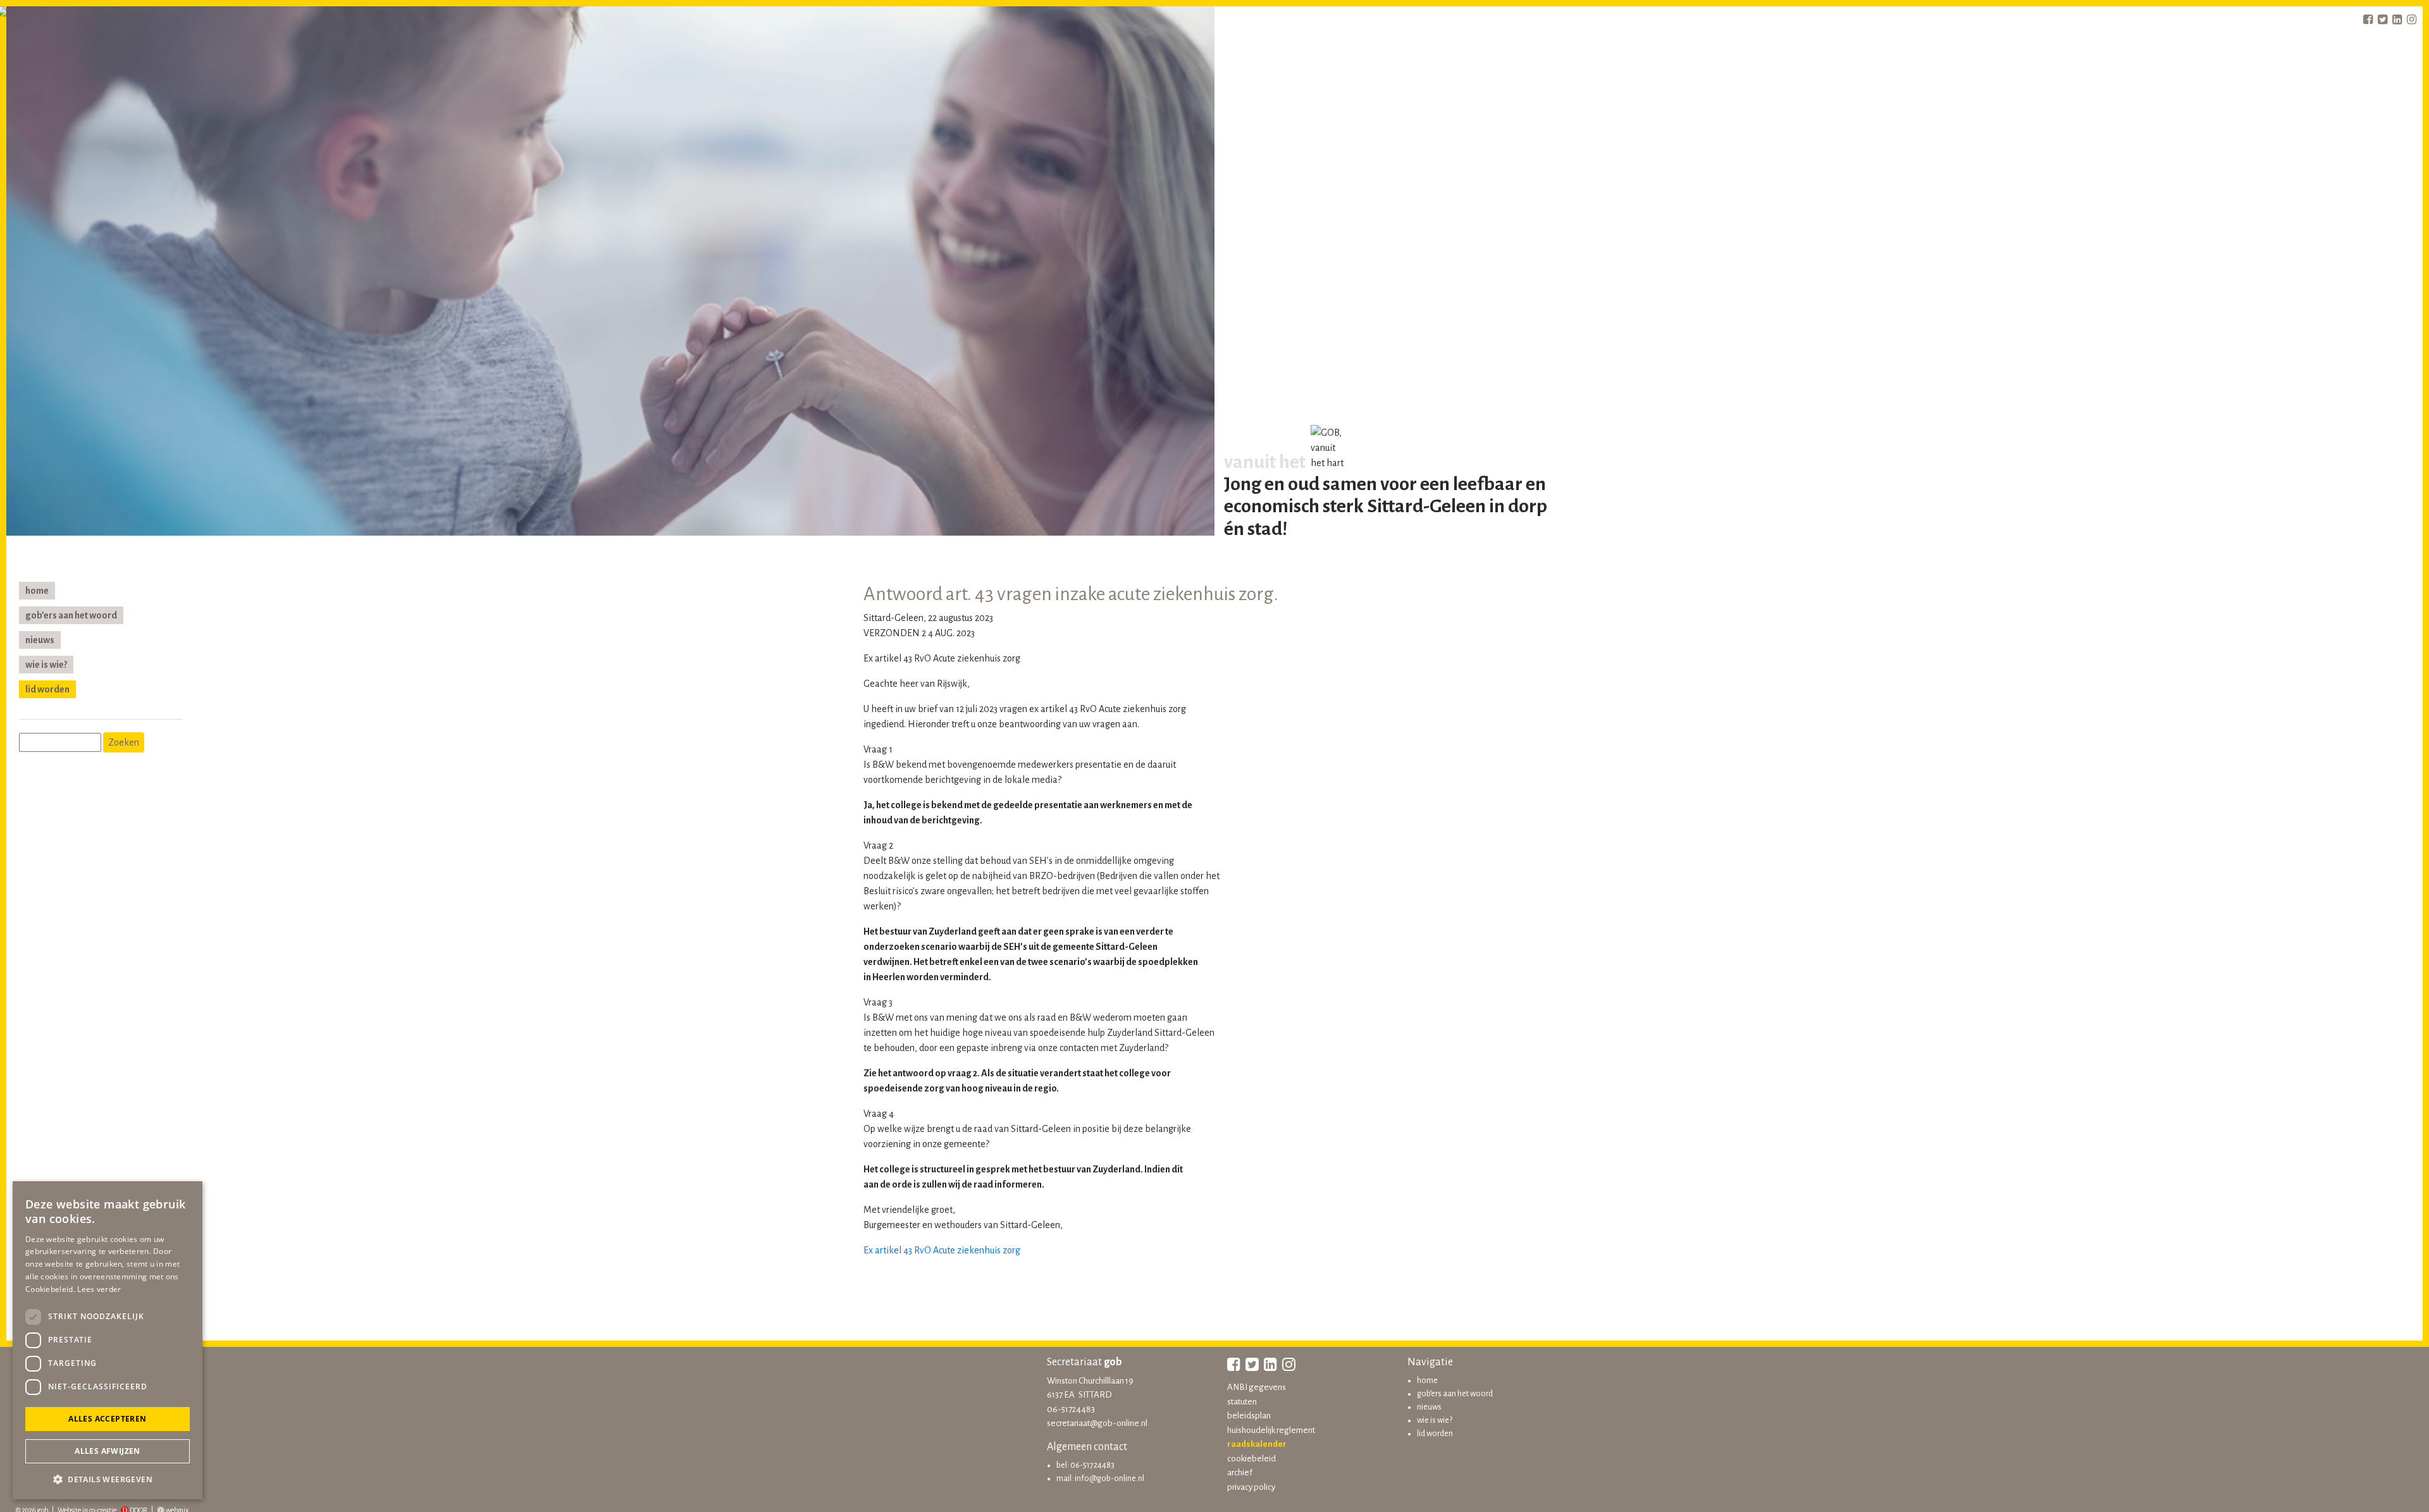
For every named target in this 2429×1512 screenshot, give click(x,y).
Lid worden (47, 689)
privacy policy (1251, 1487)
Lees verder (99, 1289)
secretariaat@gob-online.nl (1097, 1423)
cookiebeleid (1252, 1459)
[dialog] (108, 1340)
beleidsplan (1249, 1416)
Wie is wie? (46, 665)
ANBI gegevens (1257, 1387)
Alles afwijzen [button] (108, 1451)
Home (37, 591)
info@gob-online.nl (1109, 1478)
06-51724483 (1071, 1409)
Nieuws (40, 640)
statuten (1242, 1402)
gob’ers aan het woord (71, 615)
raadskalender (1257, 1444)
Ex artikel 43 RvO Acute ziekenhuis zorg (942, 1250)
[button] (108, 1479)
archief (1240, 1472)
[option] (610, 274)
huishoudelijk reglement (1271, 1430)
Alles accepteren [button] (107, 1419)
